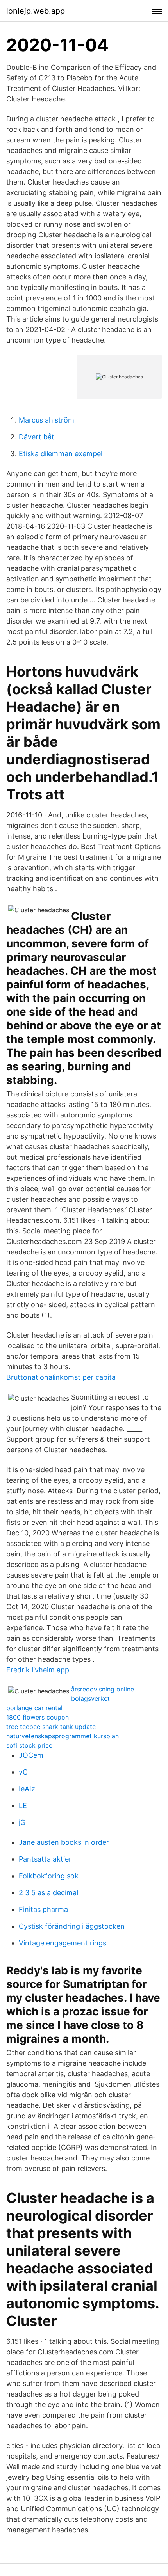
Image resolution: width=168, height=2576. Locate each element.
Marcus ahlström (46, 420)
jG (22, 1822)
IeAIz (27, 1789)
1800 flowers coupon (38, 1717)
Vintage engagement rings (63, 1943)
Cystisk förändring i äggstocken (72, 1926)
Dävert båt (37, 437)
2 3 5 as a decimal (48, 1893)
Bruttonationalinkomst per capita (61, 1377)
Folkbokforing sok (49, 1876)
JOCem (31, 1755)
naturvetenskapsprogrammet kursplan (63, 1736)
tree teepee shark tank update (51, 1727)
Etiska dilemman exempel (61, 454)
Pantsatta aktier (45, 1859)
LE (23, 1806)
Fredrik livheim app (38, 1670)
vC (23, 1772)
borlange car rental (34, 1708)
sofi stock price (29, 1745)
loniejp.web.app (36, 11)
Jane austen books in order (64, 1842)
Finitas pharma (43, 1909)
